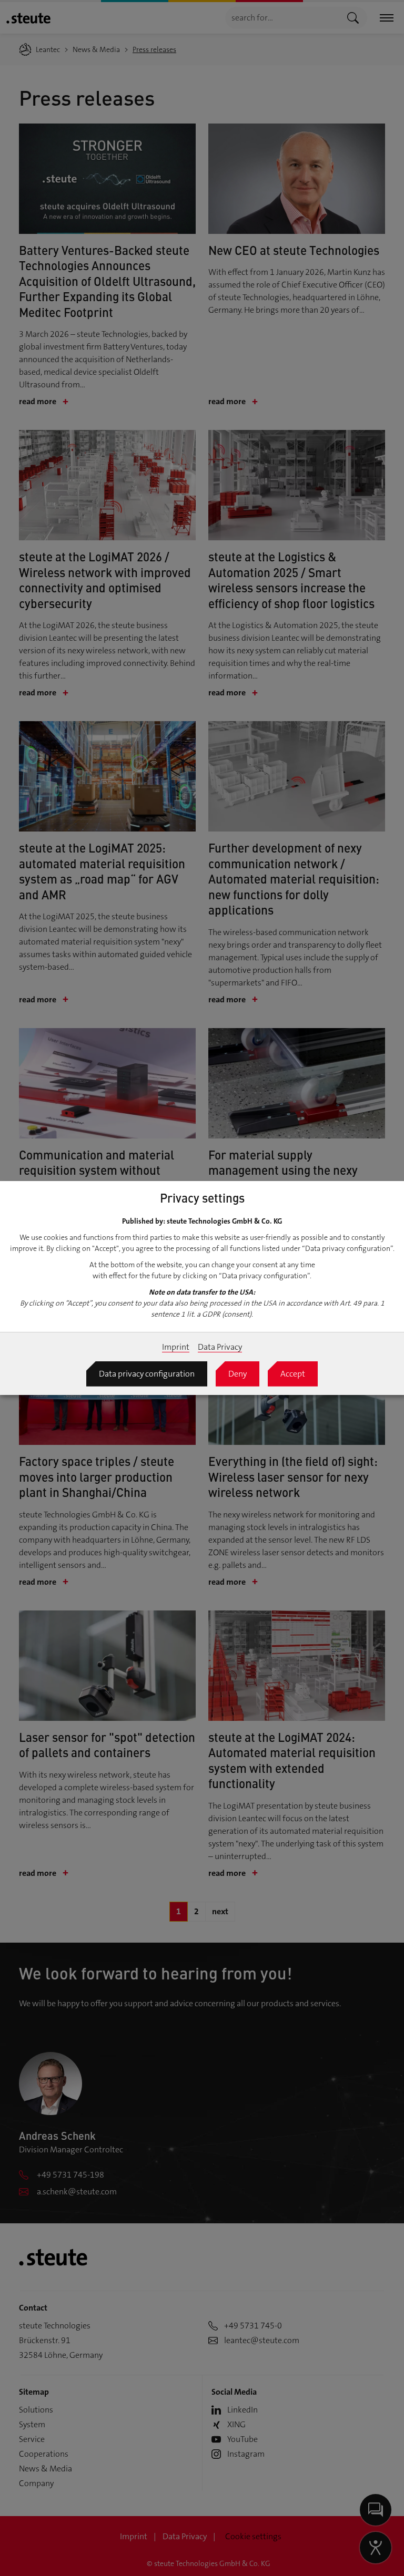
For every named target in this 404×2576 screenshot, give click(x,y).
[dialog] (202, 1288)
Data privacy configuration (147, 1374)
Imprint (176, 1347)
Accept (293, 1374)
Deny (238, 1374)
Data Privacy (220, 1347)
